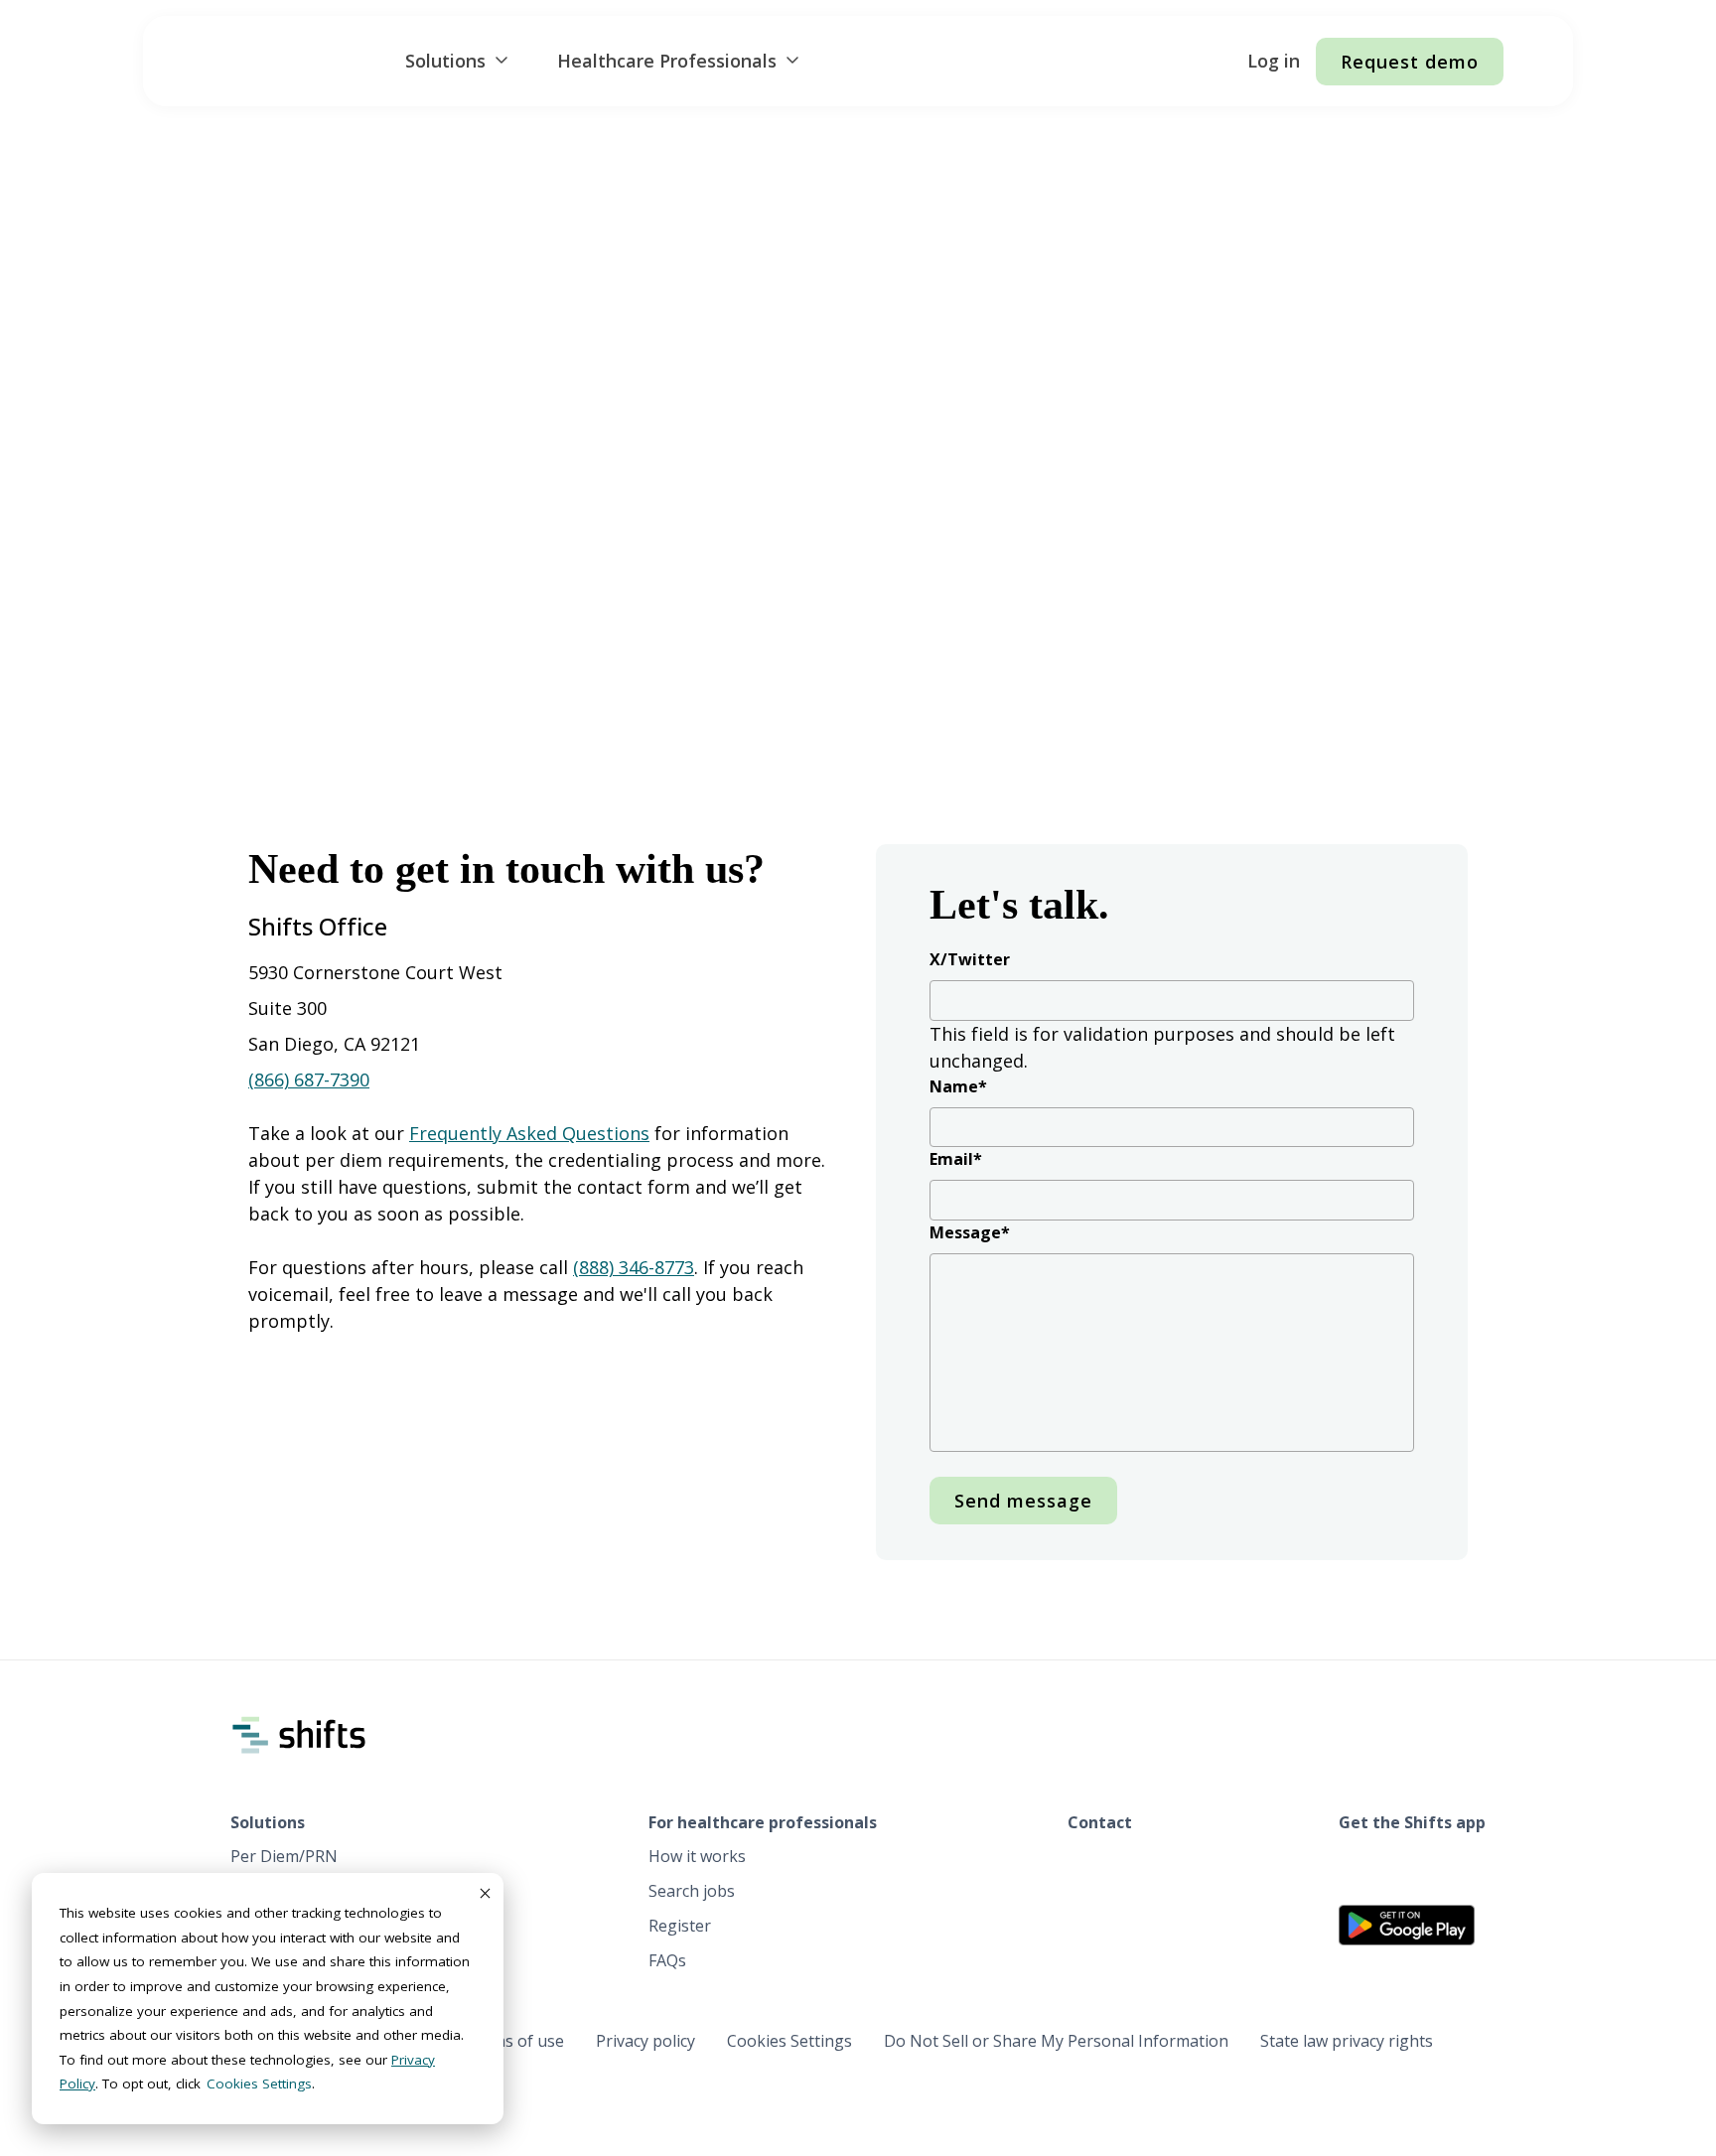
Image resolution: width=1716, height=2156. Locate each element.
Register (680, 1926)
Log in (1274, 61)
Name (958, 1086)
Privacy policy (645, 2041)
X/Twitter (970, 959)
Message (970, 1232)
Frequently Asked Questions (529, 1133)
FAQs (667, 1960)
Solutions (445, 61)
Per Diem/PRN (284, 1856)
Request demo (1410, 62)
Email (956, 1159)
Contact (1100, 1822)
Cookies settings (259, 2084)
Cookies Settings (789, 2041)
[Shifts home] (281, 62)
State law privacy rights (1347, 2041)
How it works (697, 1856)
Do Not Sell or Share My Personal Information (1056, 2041)
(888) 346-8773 (634, 1267)
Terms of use (514, 2041)
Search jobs (692, 1891)
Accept (484, 1893)
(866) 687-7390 (309, 1079)
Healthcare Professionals (667, 61)
